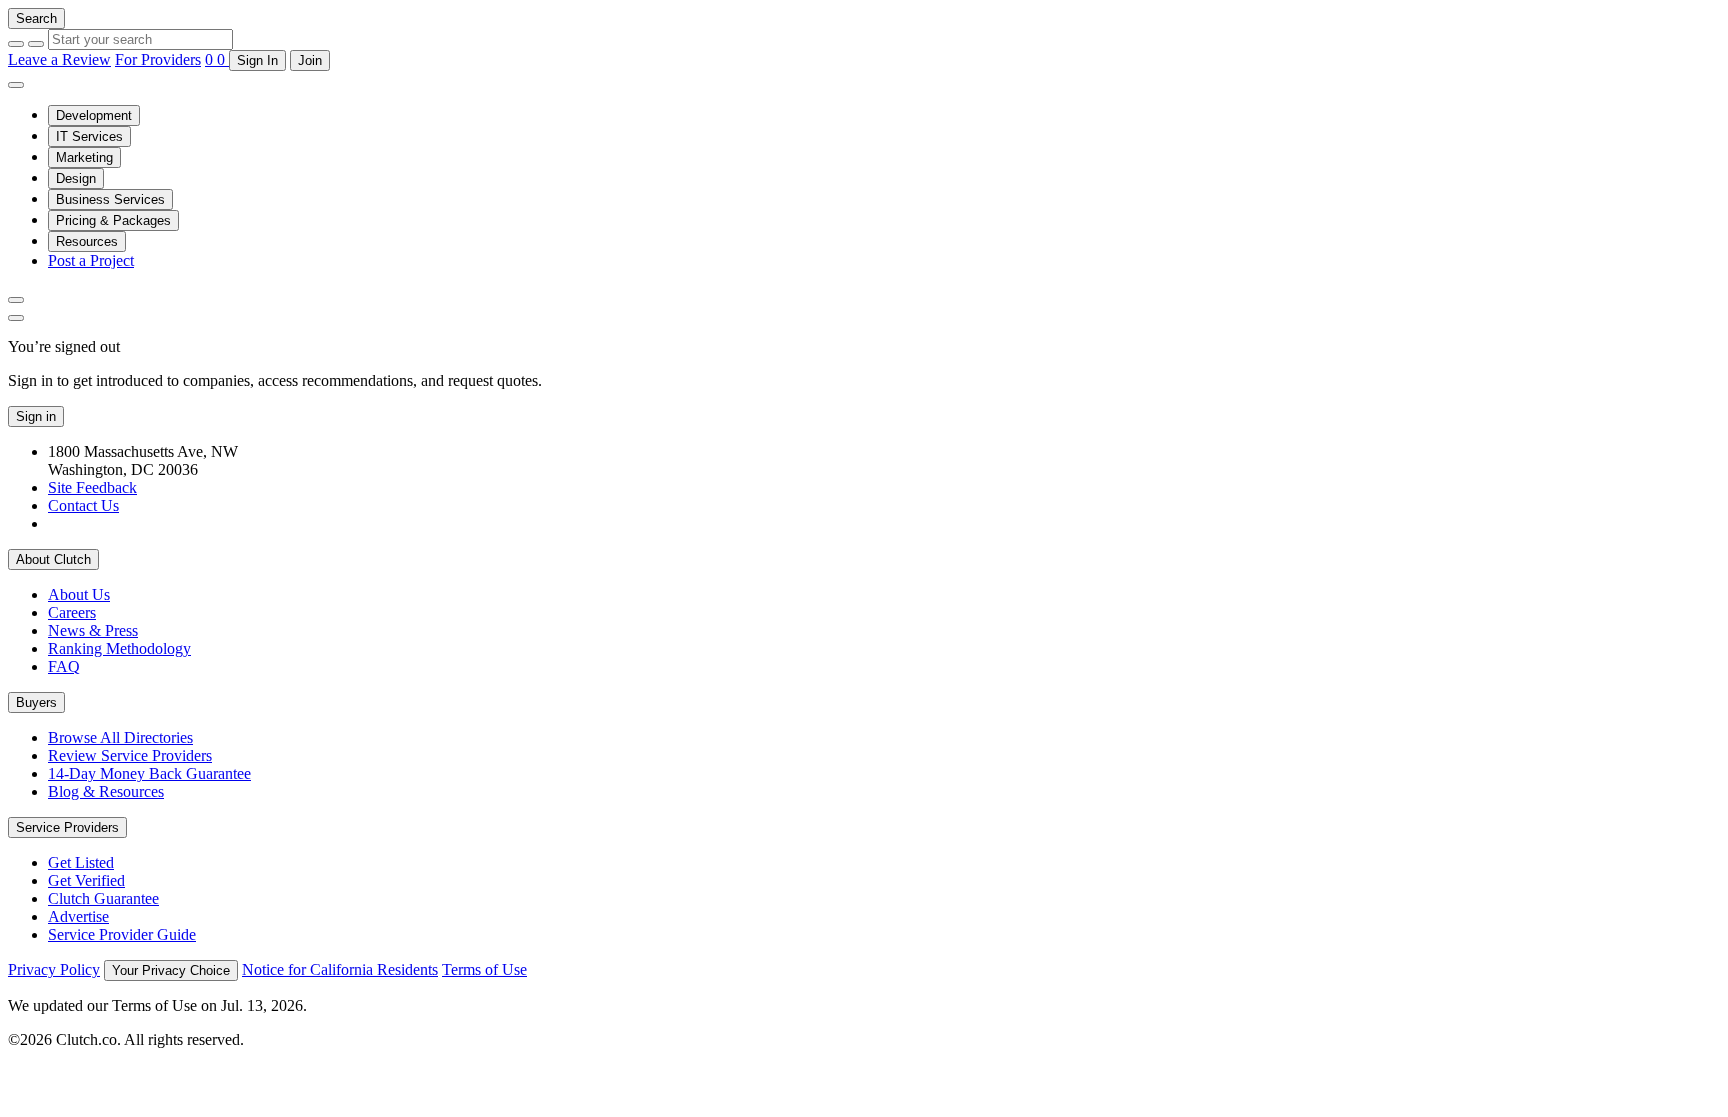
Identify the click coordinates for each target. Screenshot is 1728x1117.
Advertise (78, 916)
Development (94, 115)
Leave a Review (59, 59)
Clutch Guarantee (103, 898)
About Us (79, 594)
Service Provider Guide (122, 934)
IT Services (89, 136)
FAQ (64, 666)
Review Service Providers (130, 755)
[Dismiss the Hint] (16, 318)
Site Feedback (92, 487)
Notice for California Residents (340, 969)
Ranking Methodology (119, 648)
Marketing (84, 157)
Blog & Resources (106, 791)
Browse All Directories (120, 737)
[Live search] (16, 300)
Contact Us (83, 505)
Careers (72, 612)
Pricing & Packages (113, 220)
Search (36, 18)
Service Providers (67, 827)
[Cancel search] (16, 44)
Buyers (36, 702)
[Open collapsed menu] (16, 85)
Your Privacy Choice (171, 970)
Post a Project (91, 260)
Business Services (110, 199)
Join (310, 60)
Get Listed (81, 862)
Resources (87, 241)
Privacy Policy (54, 969)
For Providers (158, 59)
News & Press (93, 630)
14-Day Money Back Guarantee (149, 773)
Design (76, 178)
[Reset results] (36, 44)
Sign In (257, 60)
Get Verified (86, 880)
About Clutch (53, 559)
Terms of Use (484, 969)
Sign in (36, 416)
